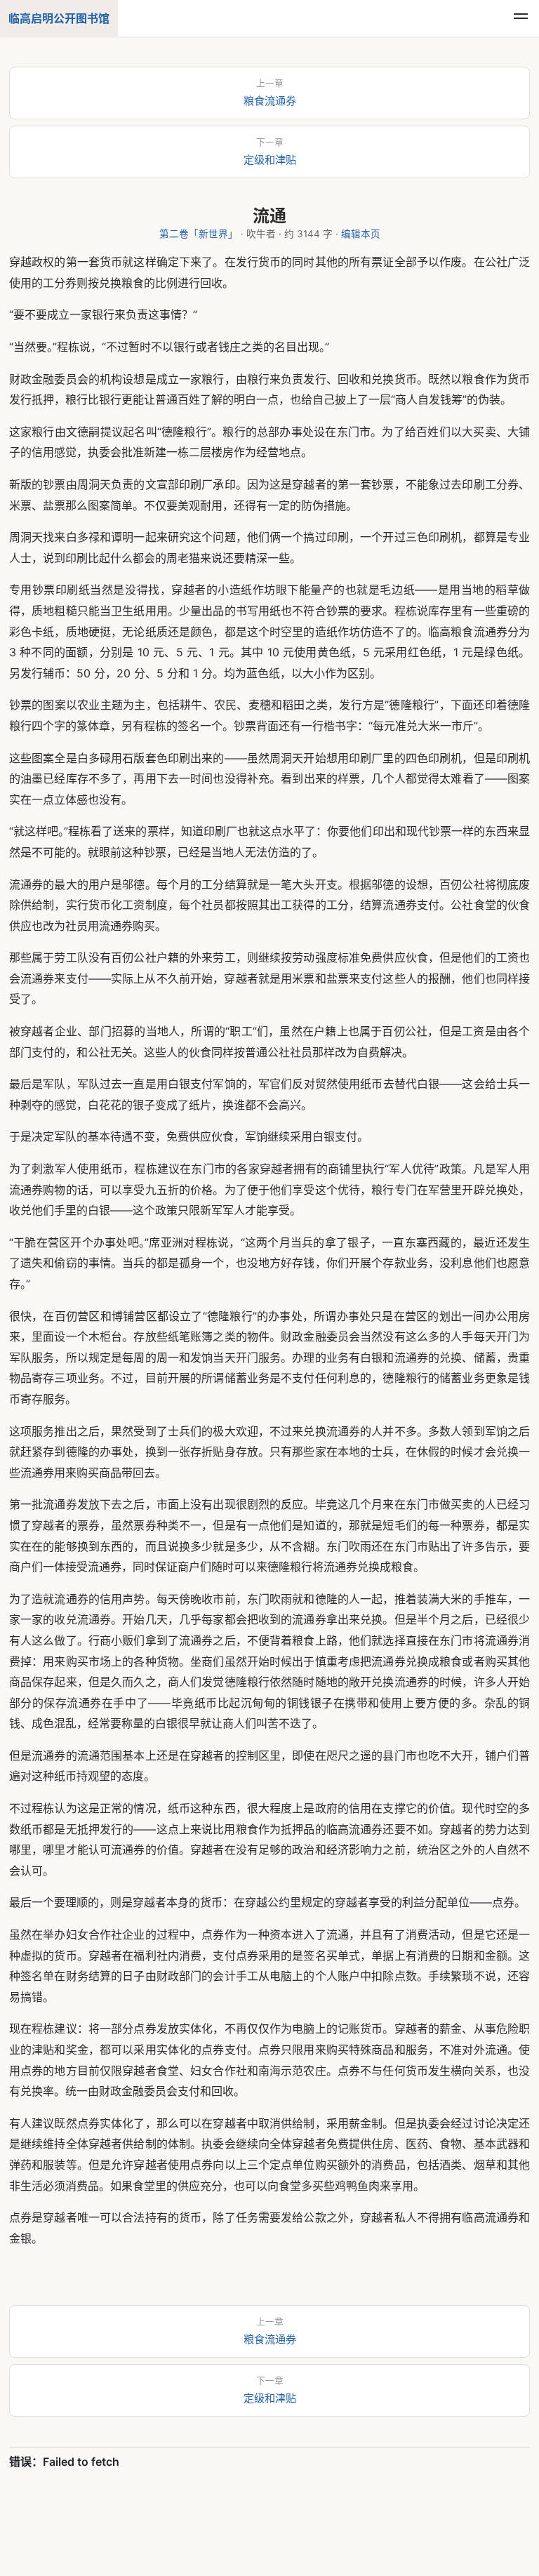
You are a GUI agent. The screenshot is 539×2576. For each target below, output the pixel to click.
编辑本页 (361, 234)
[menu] (521, 18)
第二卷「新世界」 (199, 234)
